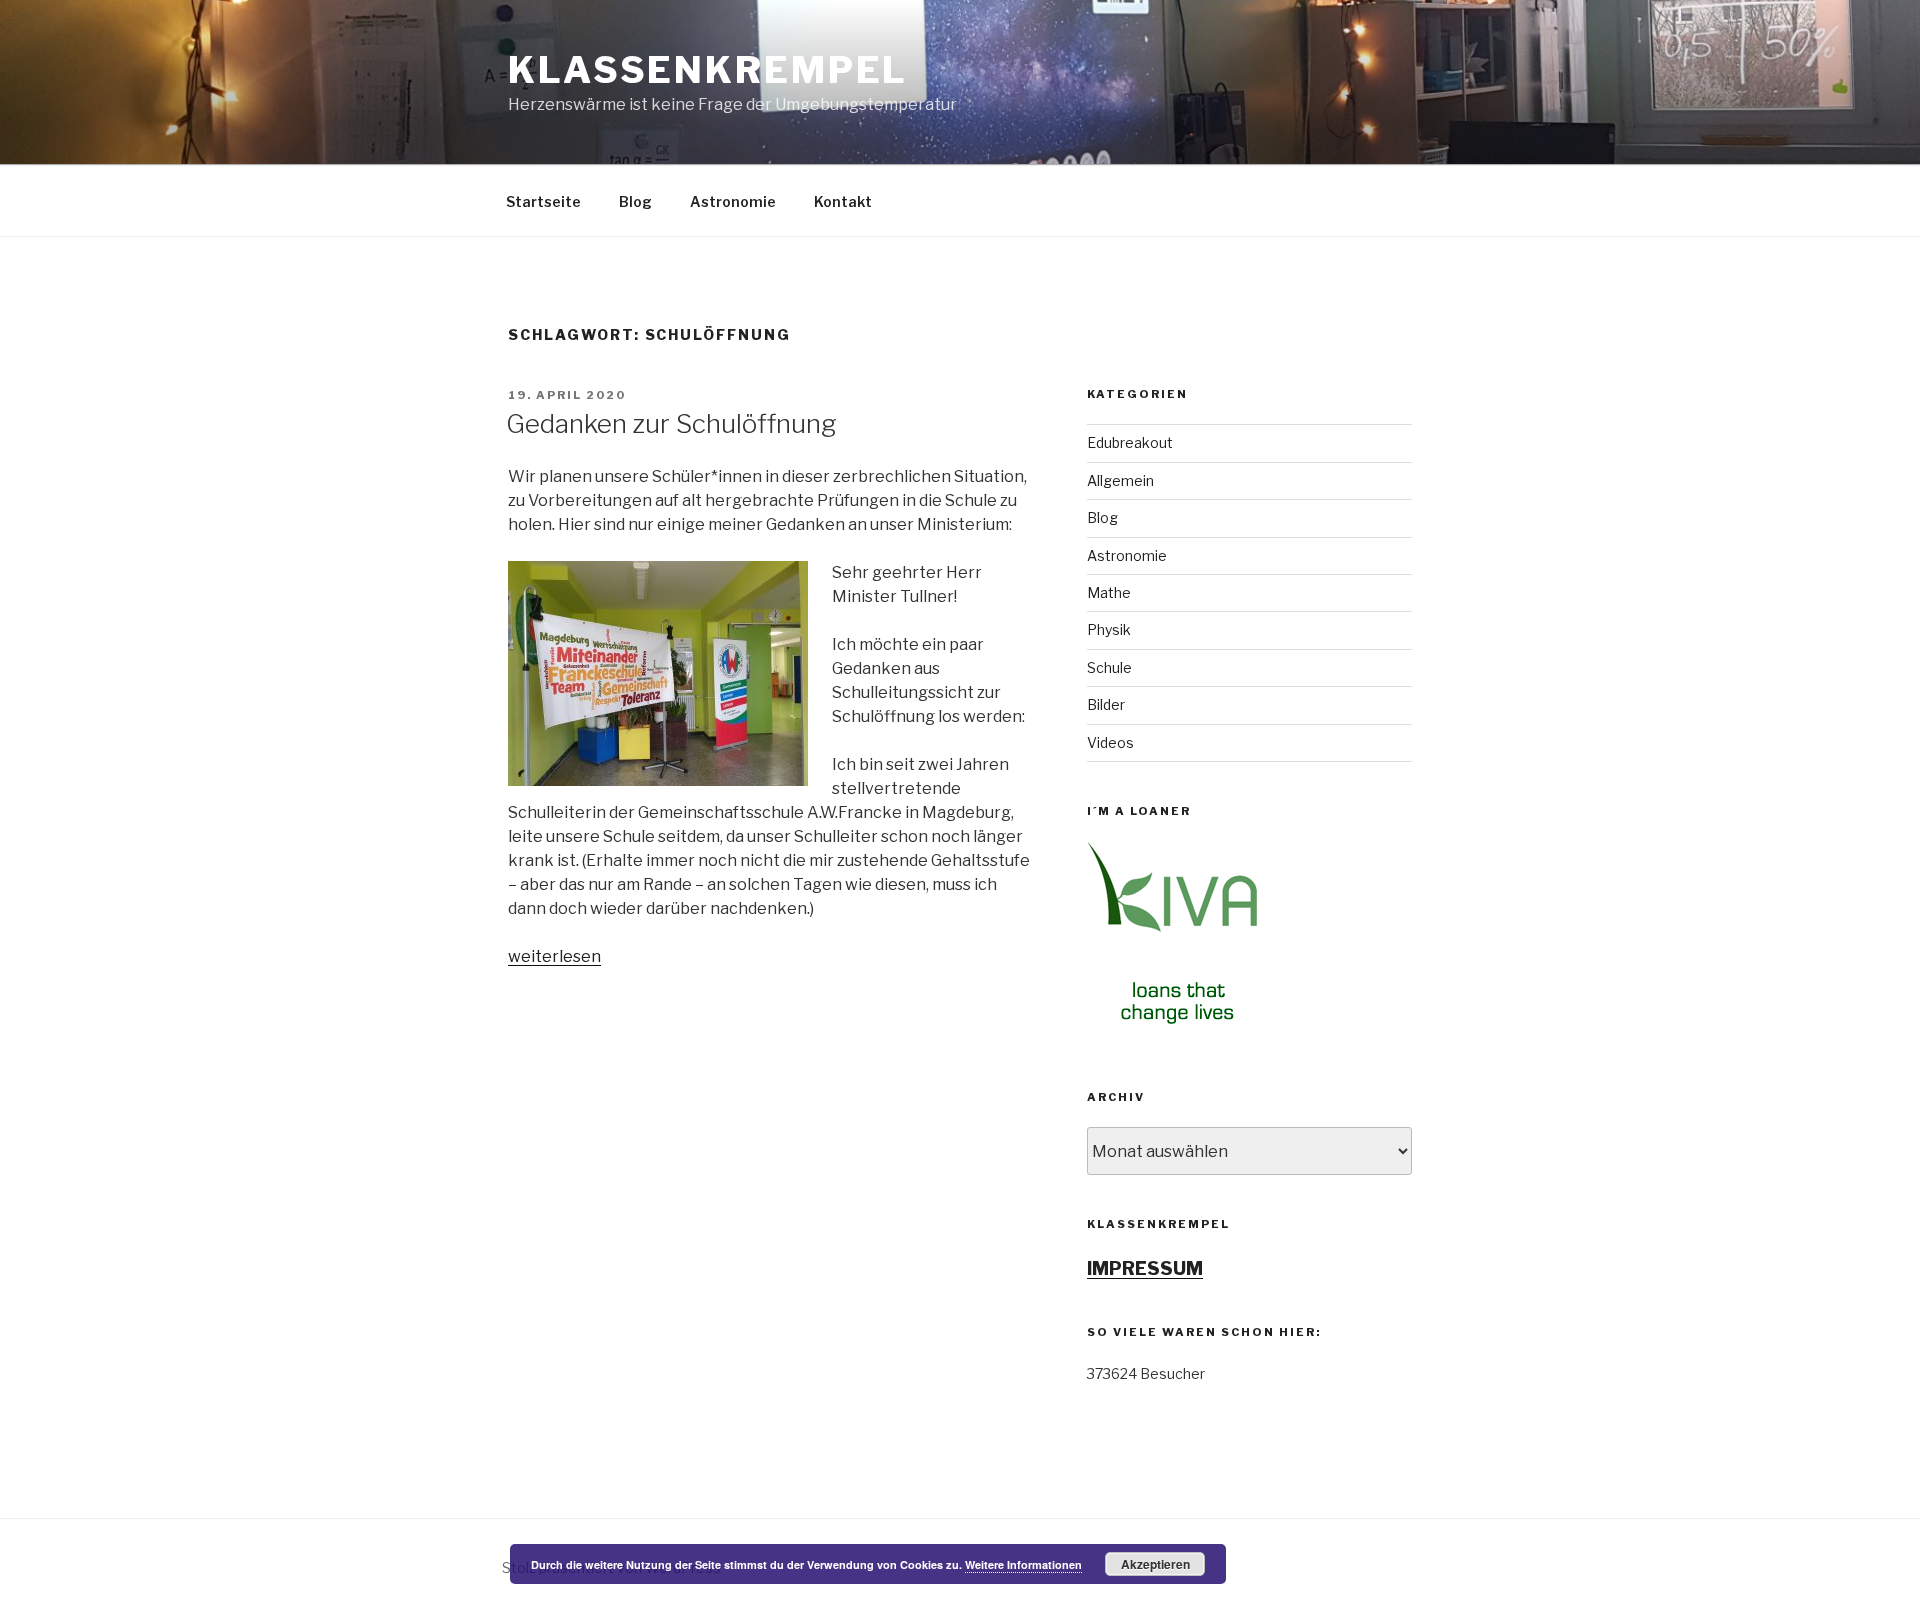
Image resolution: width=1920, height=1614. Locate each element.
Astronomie (733, 201)
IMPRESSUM (1145, 1268)
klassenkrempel (708, 70)
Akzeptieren (1155, 1564)
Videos (1110, 742)
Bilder (1106, 704)
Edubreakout (1130, 442)
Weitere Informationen (1023, 1564)
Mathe (1109, 592)
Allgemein (1120, 480)
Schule (1109, 667)
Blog (635, 201)
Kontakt (843, 201)
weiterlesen (554, 956)
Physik (1109, 629)
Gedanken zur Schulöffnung (671, 423)
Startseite (543, 201)
